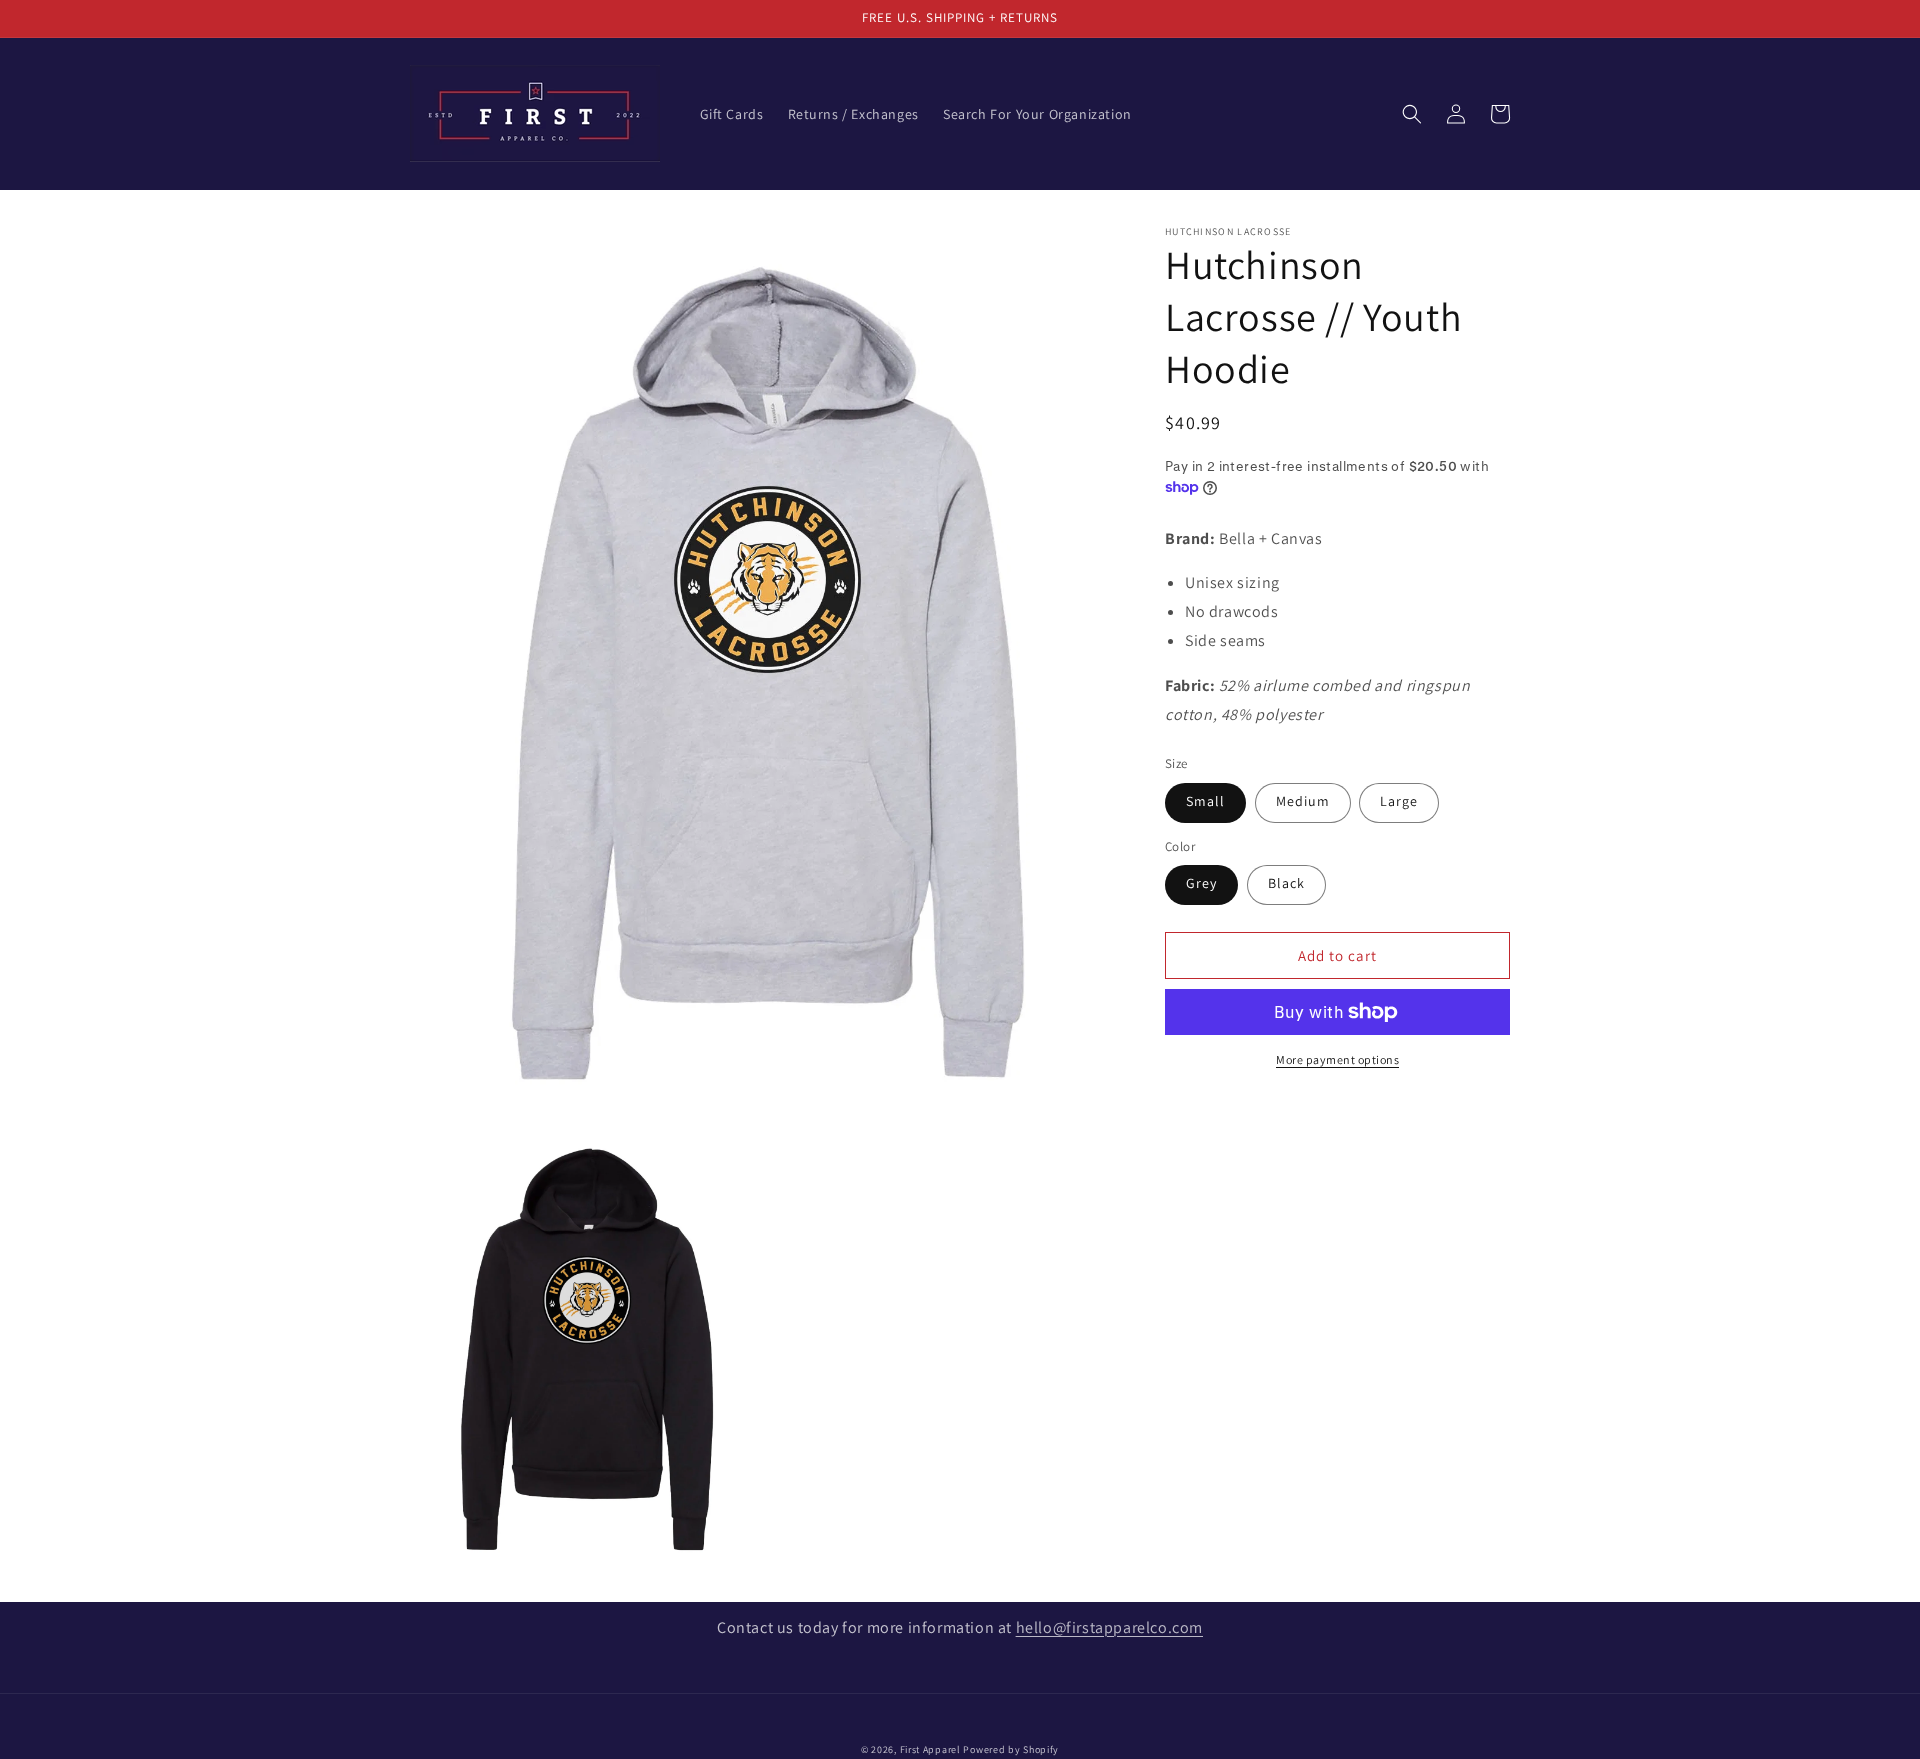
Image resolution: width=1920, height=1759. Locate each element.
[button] (1412, 114)
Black (1286, 883)
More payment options (1337, 1059)
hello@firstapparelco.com (1109, 1627)
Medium (1303, 801)
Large (1399, 801)
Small (1205, 801)
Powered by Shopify (1011, 1749)
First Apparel (930, 1749)
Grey (1201, 883)
